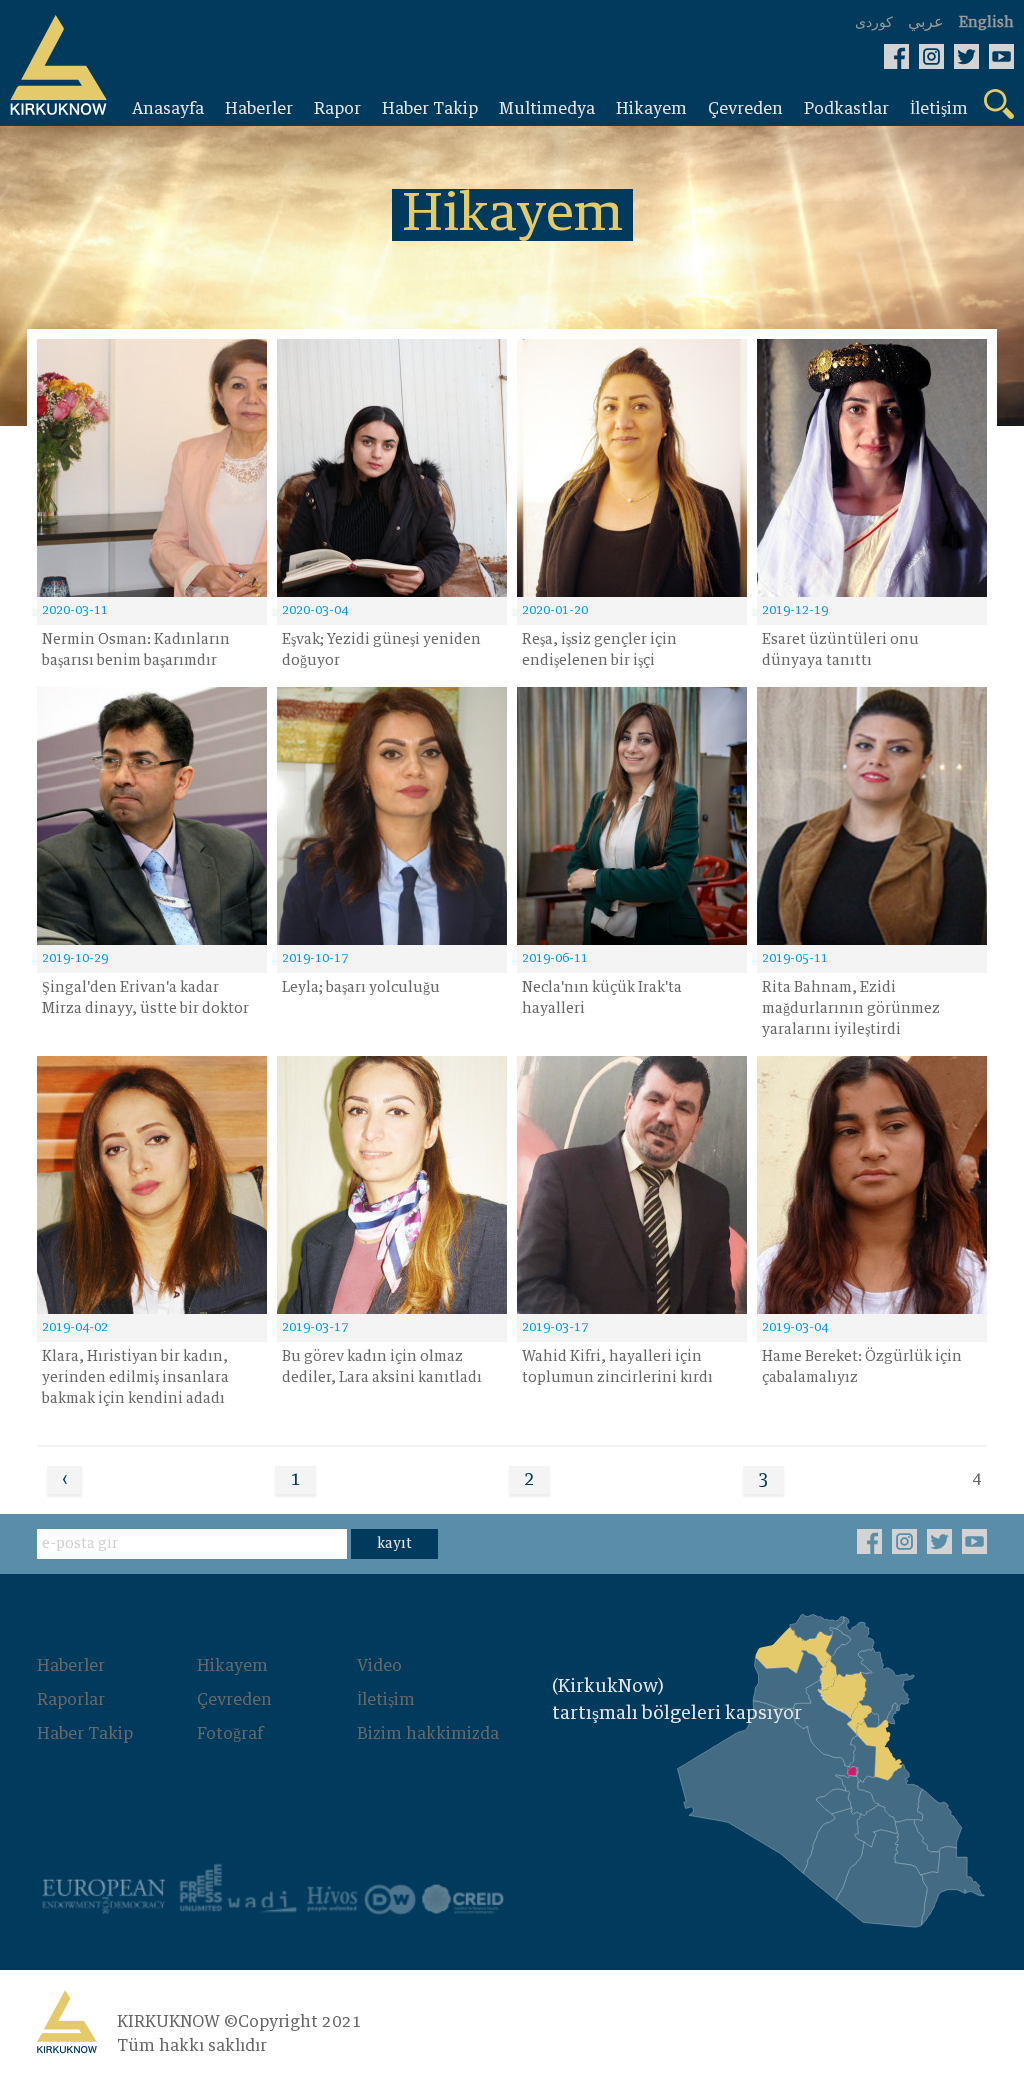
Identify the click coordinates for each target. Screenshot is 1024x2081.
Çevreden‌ (234, 1700)
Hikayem (232, 1666)
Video (379, 1666)
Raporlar (71, 1700)
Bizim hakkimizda (428, 1734)
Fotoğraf (230, 1734)
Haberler (71, 1666)
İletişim (386, 1700)
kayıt (394, 1544)
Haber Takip (85, 1734)
